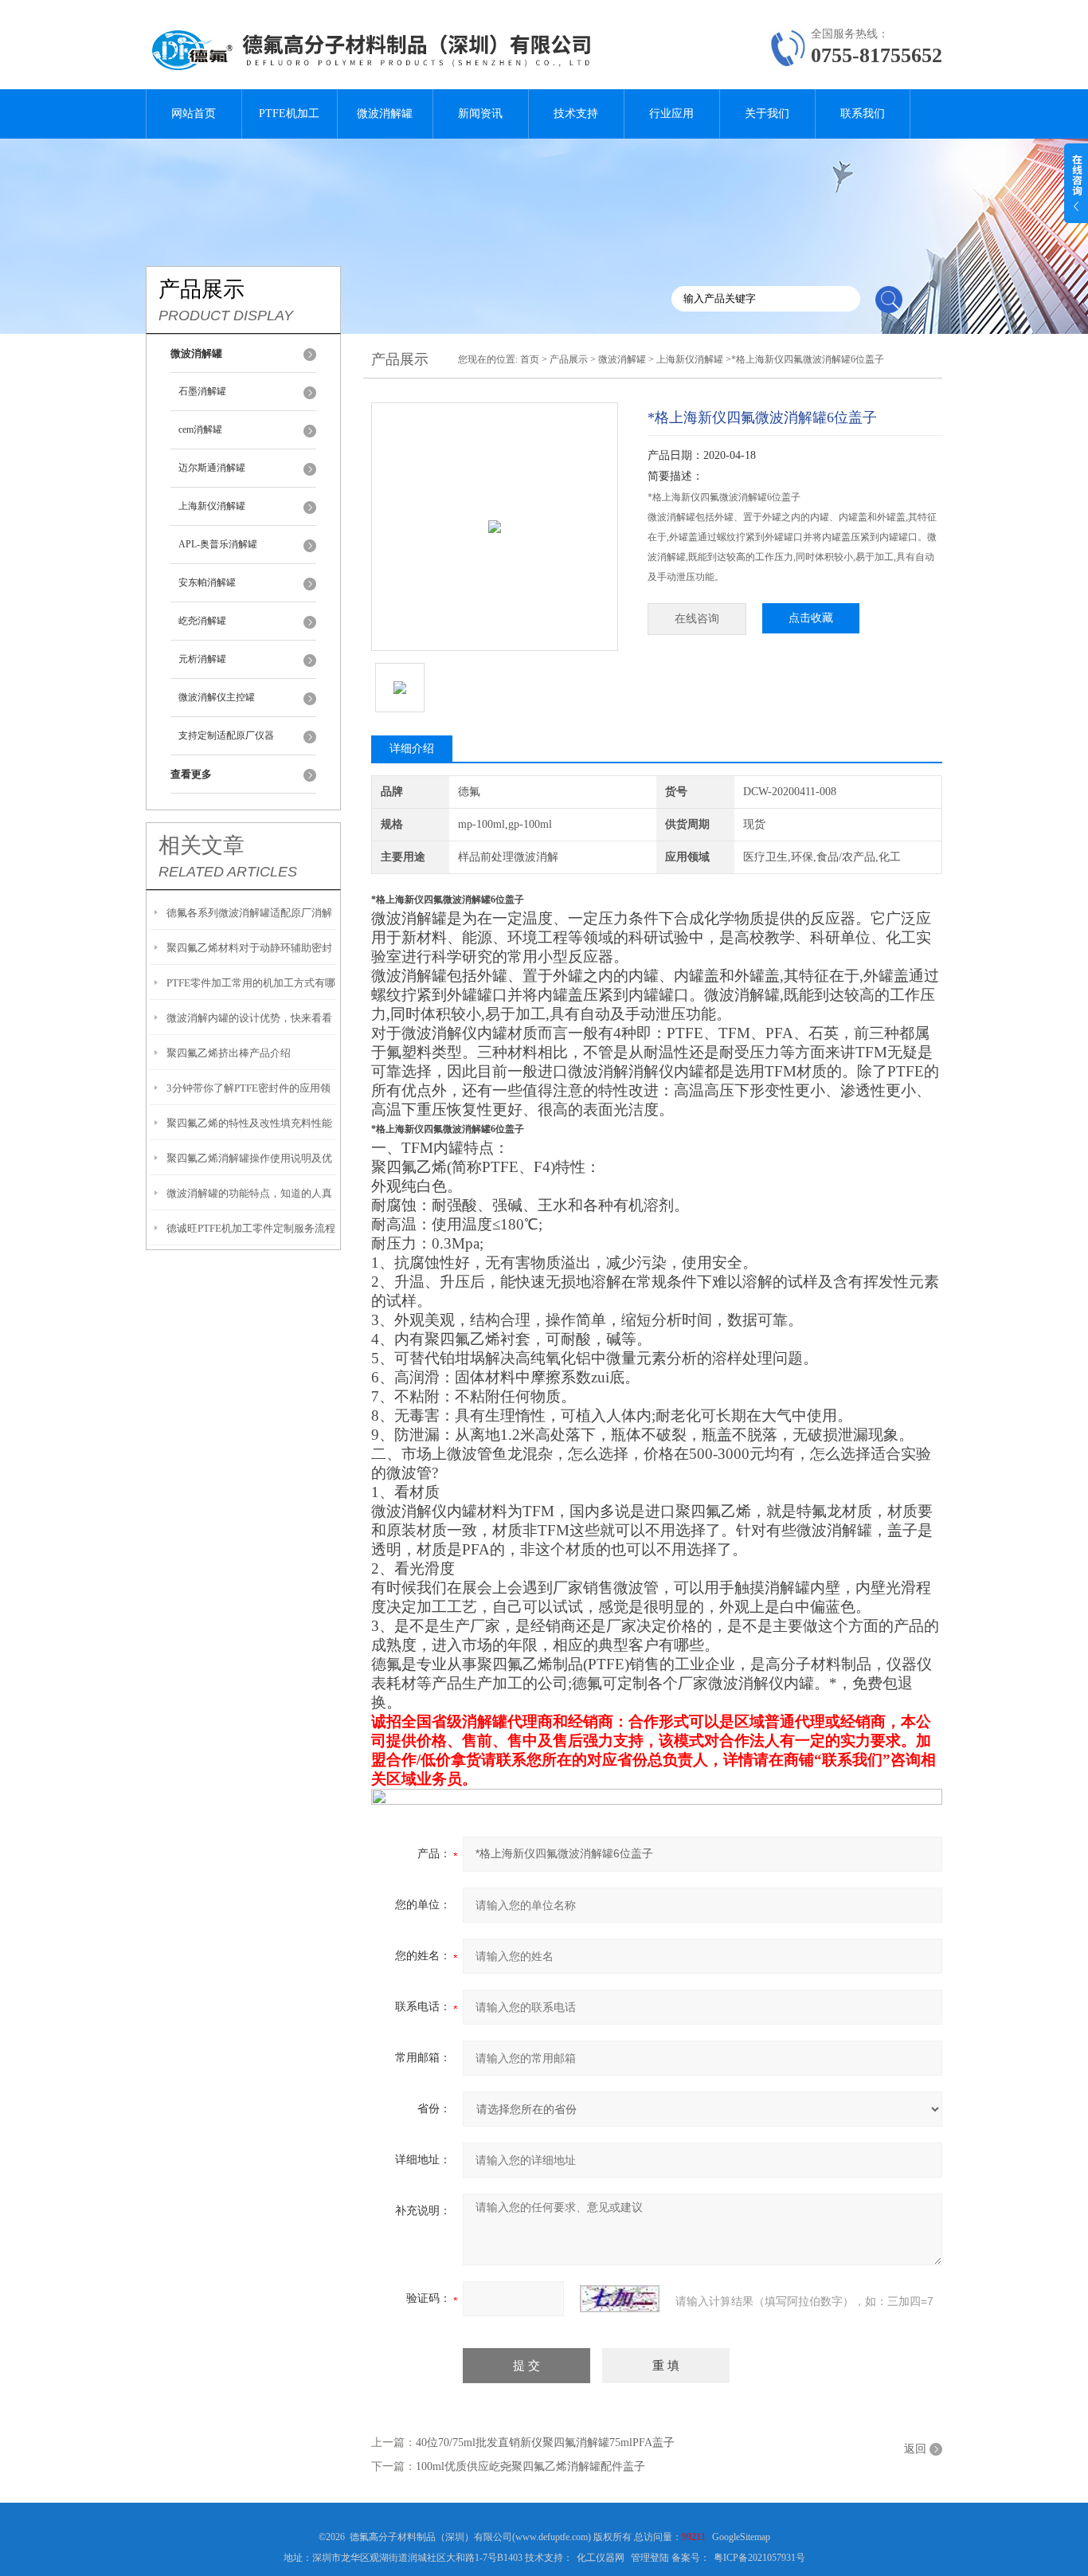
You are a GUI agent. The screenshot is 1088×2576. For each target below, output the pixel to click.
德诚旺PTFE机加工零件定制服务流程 (251, 1228)
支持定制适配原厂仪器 (226, 735)
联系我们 (863, 114)
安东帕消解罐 (207, 582)
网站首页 (194, 114)
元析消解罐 (202, 659)
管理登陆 (650, 2558)
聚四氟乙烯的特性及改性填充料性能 (249, 1123)
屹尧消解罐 (202, 621)
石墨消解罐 (202, 391)
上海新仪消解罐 (212, 506)
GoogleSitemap (741, 2537)
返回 (915, 2449)
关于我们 (767, 114)
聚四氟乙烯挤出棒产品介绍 (229, 1053)
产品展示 (569, 359)
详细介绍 (412, 749)
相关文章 (202, 845)
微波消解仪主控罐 (217, 697)
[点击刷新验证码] (620, 2299)
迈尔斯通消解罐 (212, 468)
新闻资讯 (480, 114)
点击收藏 (811, 618)
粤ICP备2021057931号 (759, 2558)
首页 (530, 359)
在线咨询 (697, 619)
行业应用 (671, 114)
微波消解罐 (385, 114)
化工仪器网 (601, 2558)
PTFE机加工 (289, 114)
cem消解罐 (200, 429)
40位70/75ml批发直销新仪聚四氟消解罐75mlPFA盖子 (545, 2443)
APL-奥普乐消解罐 (218, 544)
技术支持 (576, 114)
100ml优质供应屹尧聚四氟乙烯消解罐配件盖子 (530, 2466)
